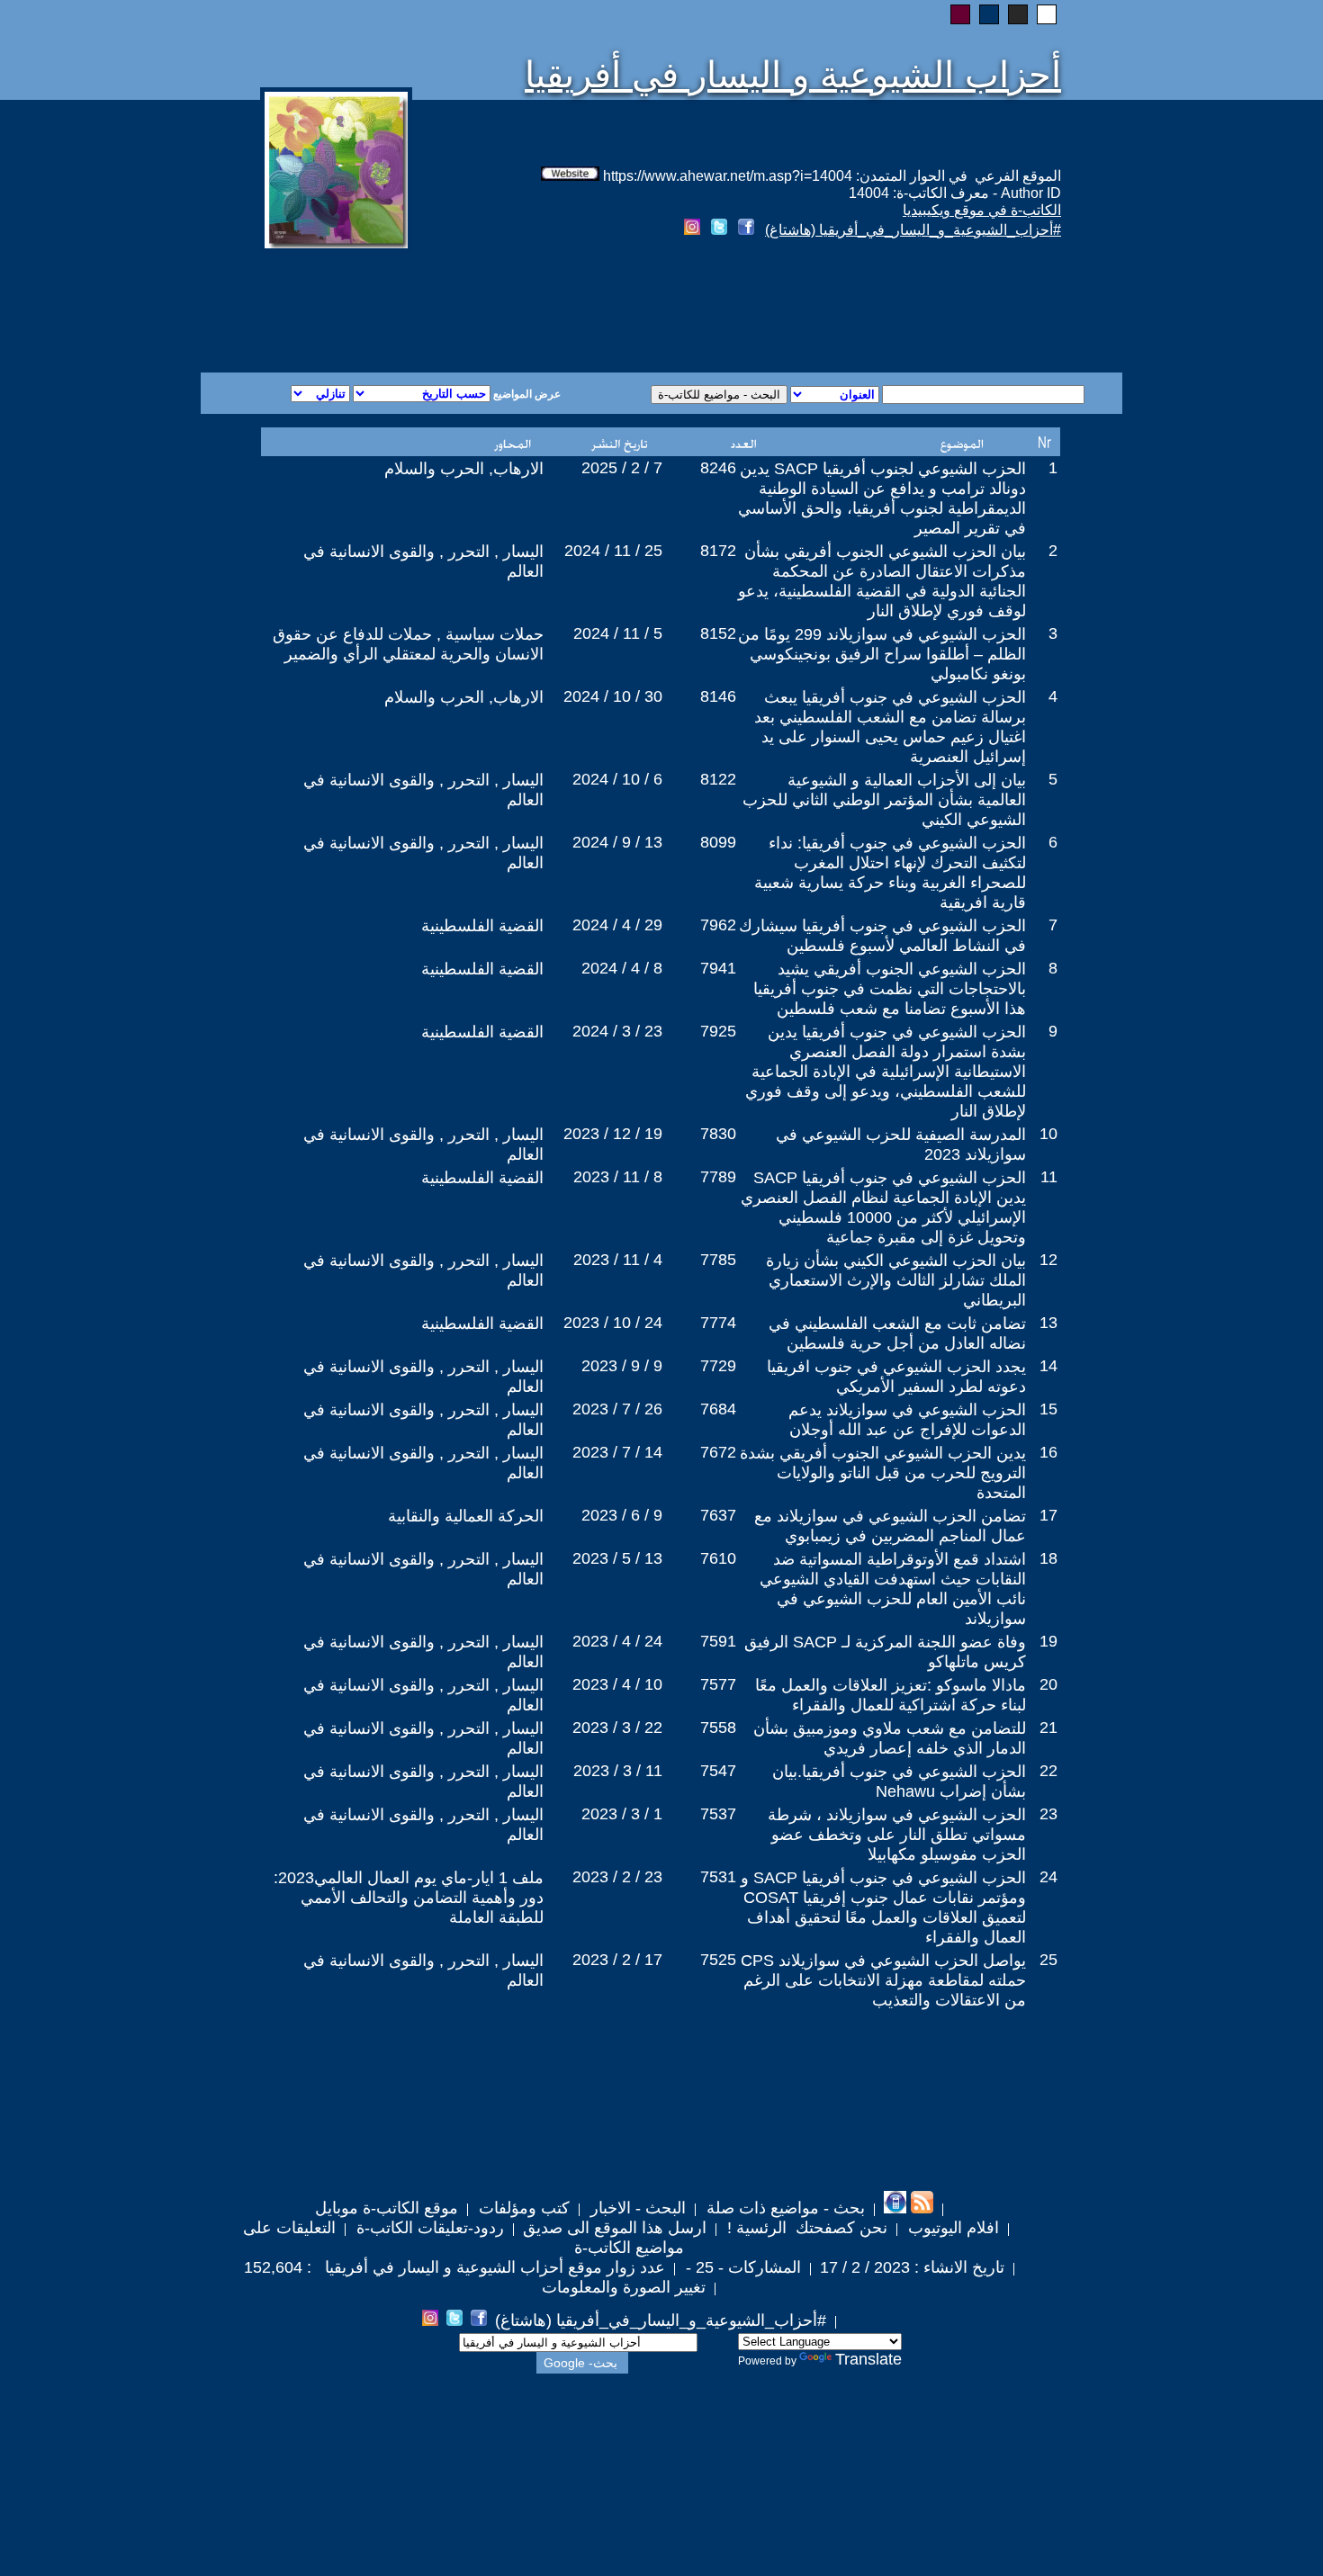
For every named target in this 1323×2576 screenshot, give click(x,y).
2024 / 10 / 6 (617, 779)
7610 (718, 1558)
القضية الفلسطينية (482, 926)
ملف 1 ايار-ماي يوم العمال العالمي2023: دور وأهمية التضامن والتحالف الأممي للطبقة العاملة (409, 1898)
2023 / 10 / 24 (613, 1323)
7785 (718, 1260)
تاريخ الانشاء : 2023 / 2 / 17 (912, 2267)
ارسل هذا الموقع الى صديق (615, 2228)
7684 (718, 1409)
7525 (718, 1960)
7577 (718, 1684)
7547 (718, 1771)
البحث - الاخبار (636, 2208)
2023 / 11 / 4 (618, 1260)
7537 (718, 1814)
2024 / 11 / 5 (618, 633)
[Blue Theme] (989, 14)
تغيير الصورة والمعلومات (624, 2287)
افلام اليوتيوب (951, 2228)
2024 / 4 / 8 (622, 968)
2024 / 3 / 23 (617, 1031)
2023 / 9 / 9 (622, 1366)
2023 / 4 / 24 (617, 1641)
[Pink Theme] (960, 14)
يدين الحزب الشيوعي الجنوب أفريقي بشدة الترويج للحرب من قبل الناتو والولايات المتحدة (883, 1473)
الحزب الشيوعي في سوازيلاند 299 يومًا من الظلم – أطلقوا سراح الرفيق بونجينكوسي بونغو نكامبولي (882, 654)
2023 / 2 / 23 (617, 1877)
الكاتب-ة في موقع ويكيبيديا (982, 210)
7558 (718, 1728)
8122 (718, 779)
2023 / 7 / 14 (617, 1452)
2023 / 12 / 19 (613, 1134)
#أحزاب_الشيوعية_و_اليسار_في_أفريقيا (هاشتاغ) (913, 230)
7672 (718, 1452)
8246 (718, 468)
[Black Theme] (1018, 14)
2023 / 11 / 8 (618, 1177)
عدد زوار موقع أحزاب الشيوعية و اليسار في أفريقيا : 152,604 (454, 2267)
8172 (718, 551)
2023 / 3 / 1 (622, 1814)
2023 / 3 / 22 (617, 1728)
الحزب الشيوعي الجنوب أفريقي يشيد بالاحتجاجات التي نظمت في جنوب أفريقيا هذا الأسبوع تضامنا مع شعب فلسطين (890, 989)
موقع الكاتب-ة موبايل (387, 2208)
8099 (718, 842)
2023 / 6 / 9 (622, 1515)
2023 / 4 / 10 (617, 1684)
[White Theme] (1047, 14)
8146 (718, 696)
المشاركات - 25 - (741, 2267)
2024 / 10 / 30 (613, 696)
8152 (718, 633)
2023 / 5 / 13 (617, 1558)
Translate (868, 2359)
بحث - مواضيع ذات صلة (783, 2208)
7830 (718, 1134)
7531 (718, 1877)
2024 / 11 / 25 (613, 551)
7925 (718, 1031)
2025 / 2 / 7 (622, 468)
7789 (718, 1177)
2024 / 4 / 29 (617, 925)
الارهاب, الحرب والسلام (464, 469)
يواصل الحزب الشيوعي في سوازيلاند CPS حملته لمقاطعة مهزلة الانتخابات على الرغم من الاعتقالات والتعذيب (883, 1980)
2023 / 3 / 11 (618, 1771)
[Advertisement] (444, 308)
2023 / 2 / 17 (617, 1960)
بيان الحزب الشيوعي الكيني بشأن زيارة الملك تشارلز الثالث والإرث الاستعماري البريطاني (896, 1280)
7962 (718, 925)
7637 (718, 1515)
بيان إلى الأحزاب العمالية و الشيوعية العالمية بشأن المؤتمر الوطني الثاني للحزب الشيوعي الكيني (884, 800)
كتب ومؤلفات (522, 2208)
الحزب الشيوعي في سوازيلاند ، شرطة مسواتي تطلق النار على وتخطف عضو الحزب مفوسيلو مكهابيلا (897, 1835)
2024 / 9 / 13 (617, 842)
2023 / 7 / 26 (617, 1409)
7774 (718, 1323)
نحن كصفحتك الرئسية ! (805, 2228)
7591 (718, 1641)
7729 (718, 1366)
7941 (718, 968)
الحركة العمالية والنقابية (466, 1516)
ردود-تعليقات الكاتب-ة (428, 2228)
